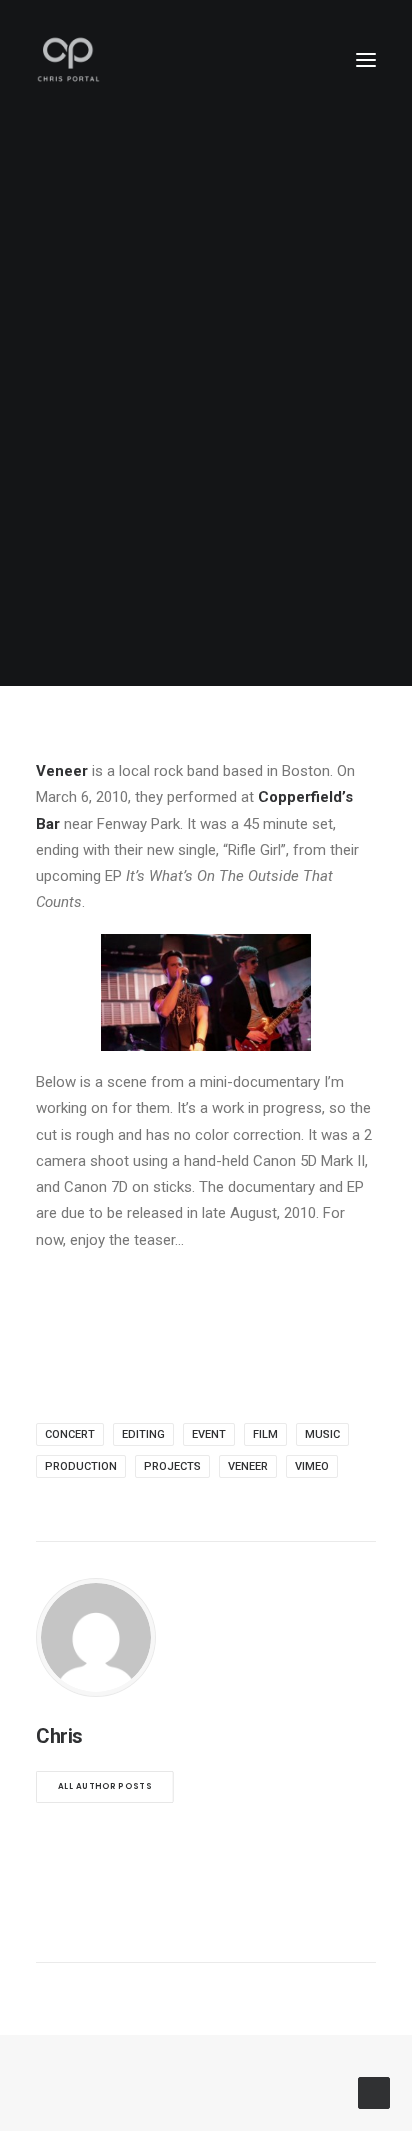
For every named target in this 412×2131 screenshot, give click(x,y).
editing (143, 1434)
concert (70, 1434)
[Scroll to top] (374, 2092)
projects (172, 1466)
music (322, 1434)
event (209, 1434)
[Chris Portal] (68, 59)
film (265, 1434)
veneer (248, 1466)
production (81, 1466)
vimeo (312, 1466)
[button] (366, 59)
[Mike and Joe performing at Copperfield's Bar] (206, 993)
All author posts (105, 1787)
